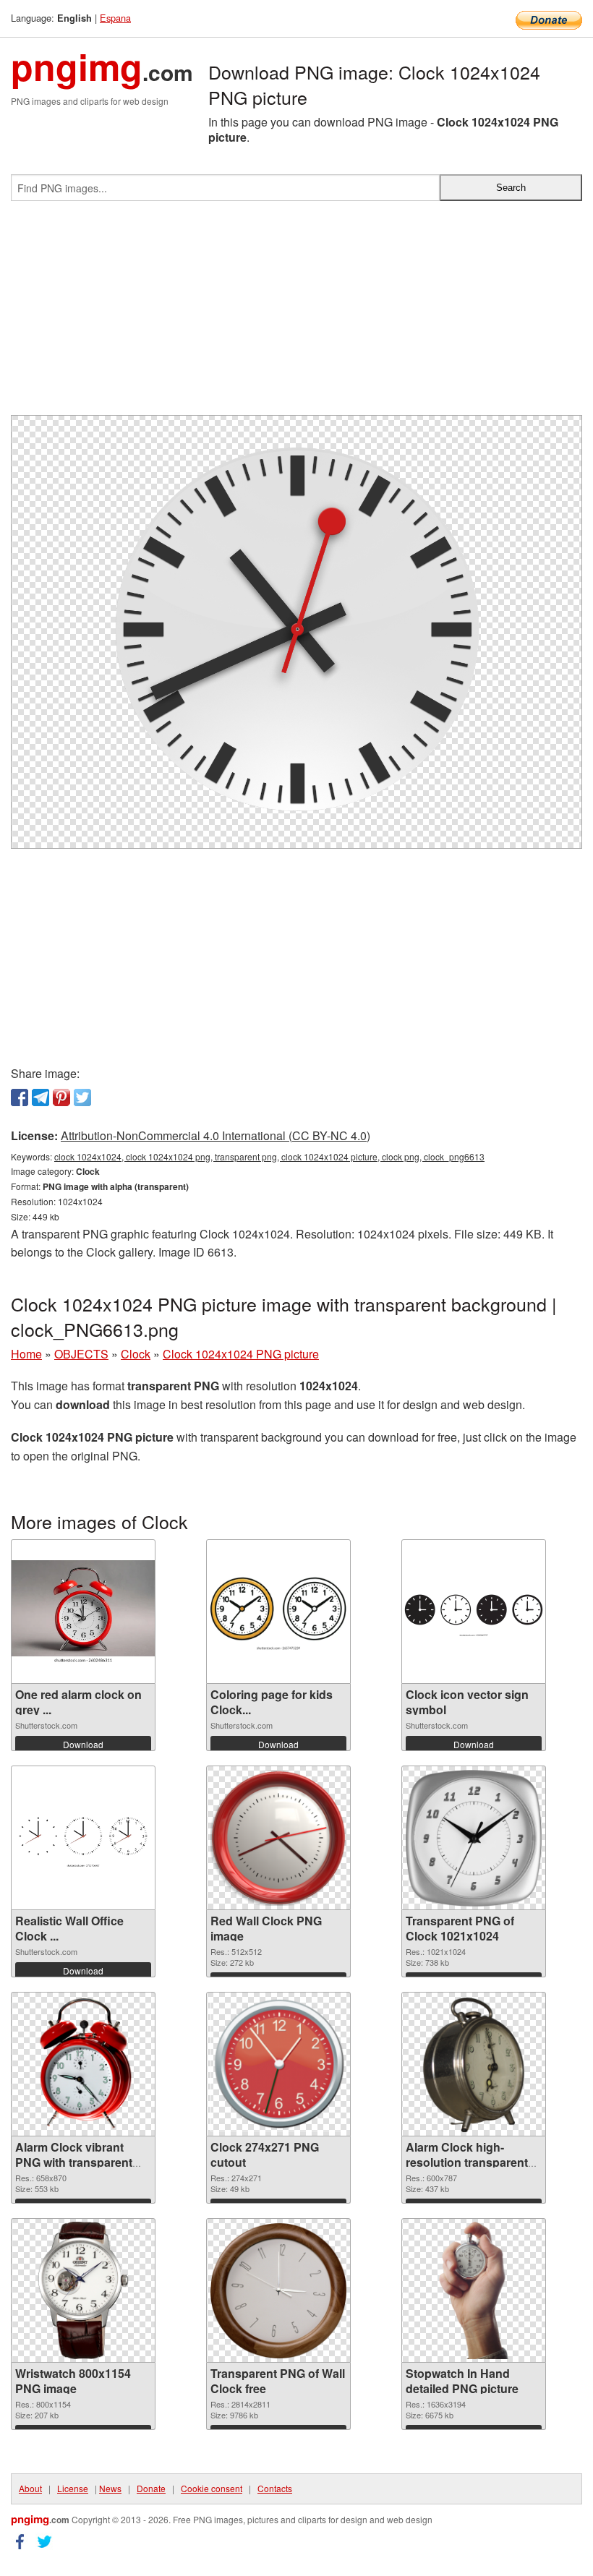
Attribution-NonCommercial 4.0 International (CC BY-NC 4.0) (216, 1135)
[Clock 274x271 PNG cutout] (278, 2064)
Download (83, 1744)
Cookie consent (212, 2488)
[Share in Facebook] (20, 1097)
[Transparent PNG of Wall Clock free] (278, 2291)
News (110, 2488)
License (73, 2488)
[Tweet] (82, 1097)
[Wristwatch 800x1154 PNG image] (83, 2290)
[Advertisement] (296, 314)
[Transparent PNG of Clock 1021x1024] (474, 1838)
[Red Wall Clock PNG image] (278, 1838)
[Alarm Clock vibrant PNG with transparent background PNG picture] (83, 2064)
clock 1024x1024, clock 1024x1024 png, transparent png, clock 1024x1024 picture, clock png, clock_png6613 (269, 1156)
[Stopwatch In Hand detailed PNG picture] (474, 2290)
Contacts (275, 2488)
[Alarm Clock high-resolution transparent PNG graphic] (474, 2064)
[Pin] (61, 1097)
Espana (115, 18)
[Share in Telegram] (40, 1097)
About (30, 2488)
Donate (151, 2488)
